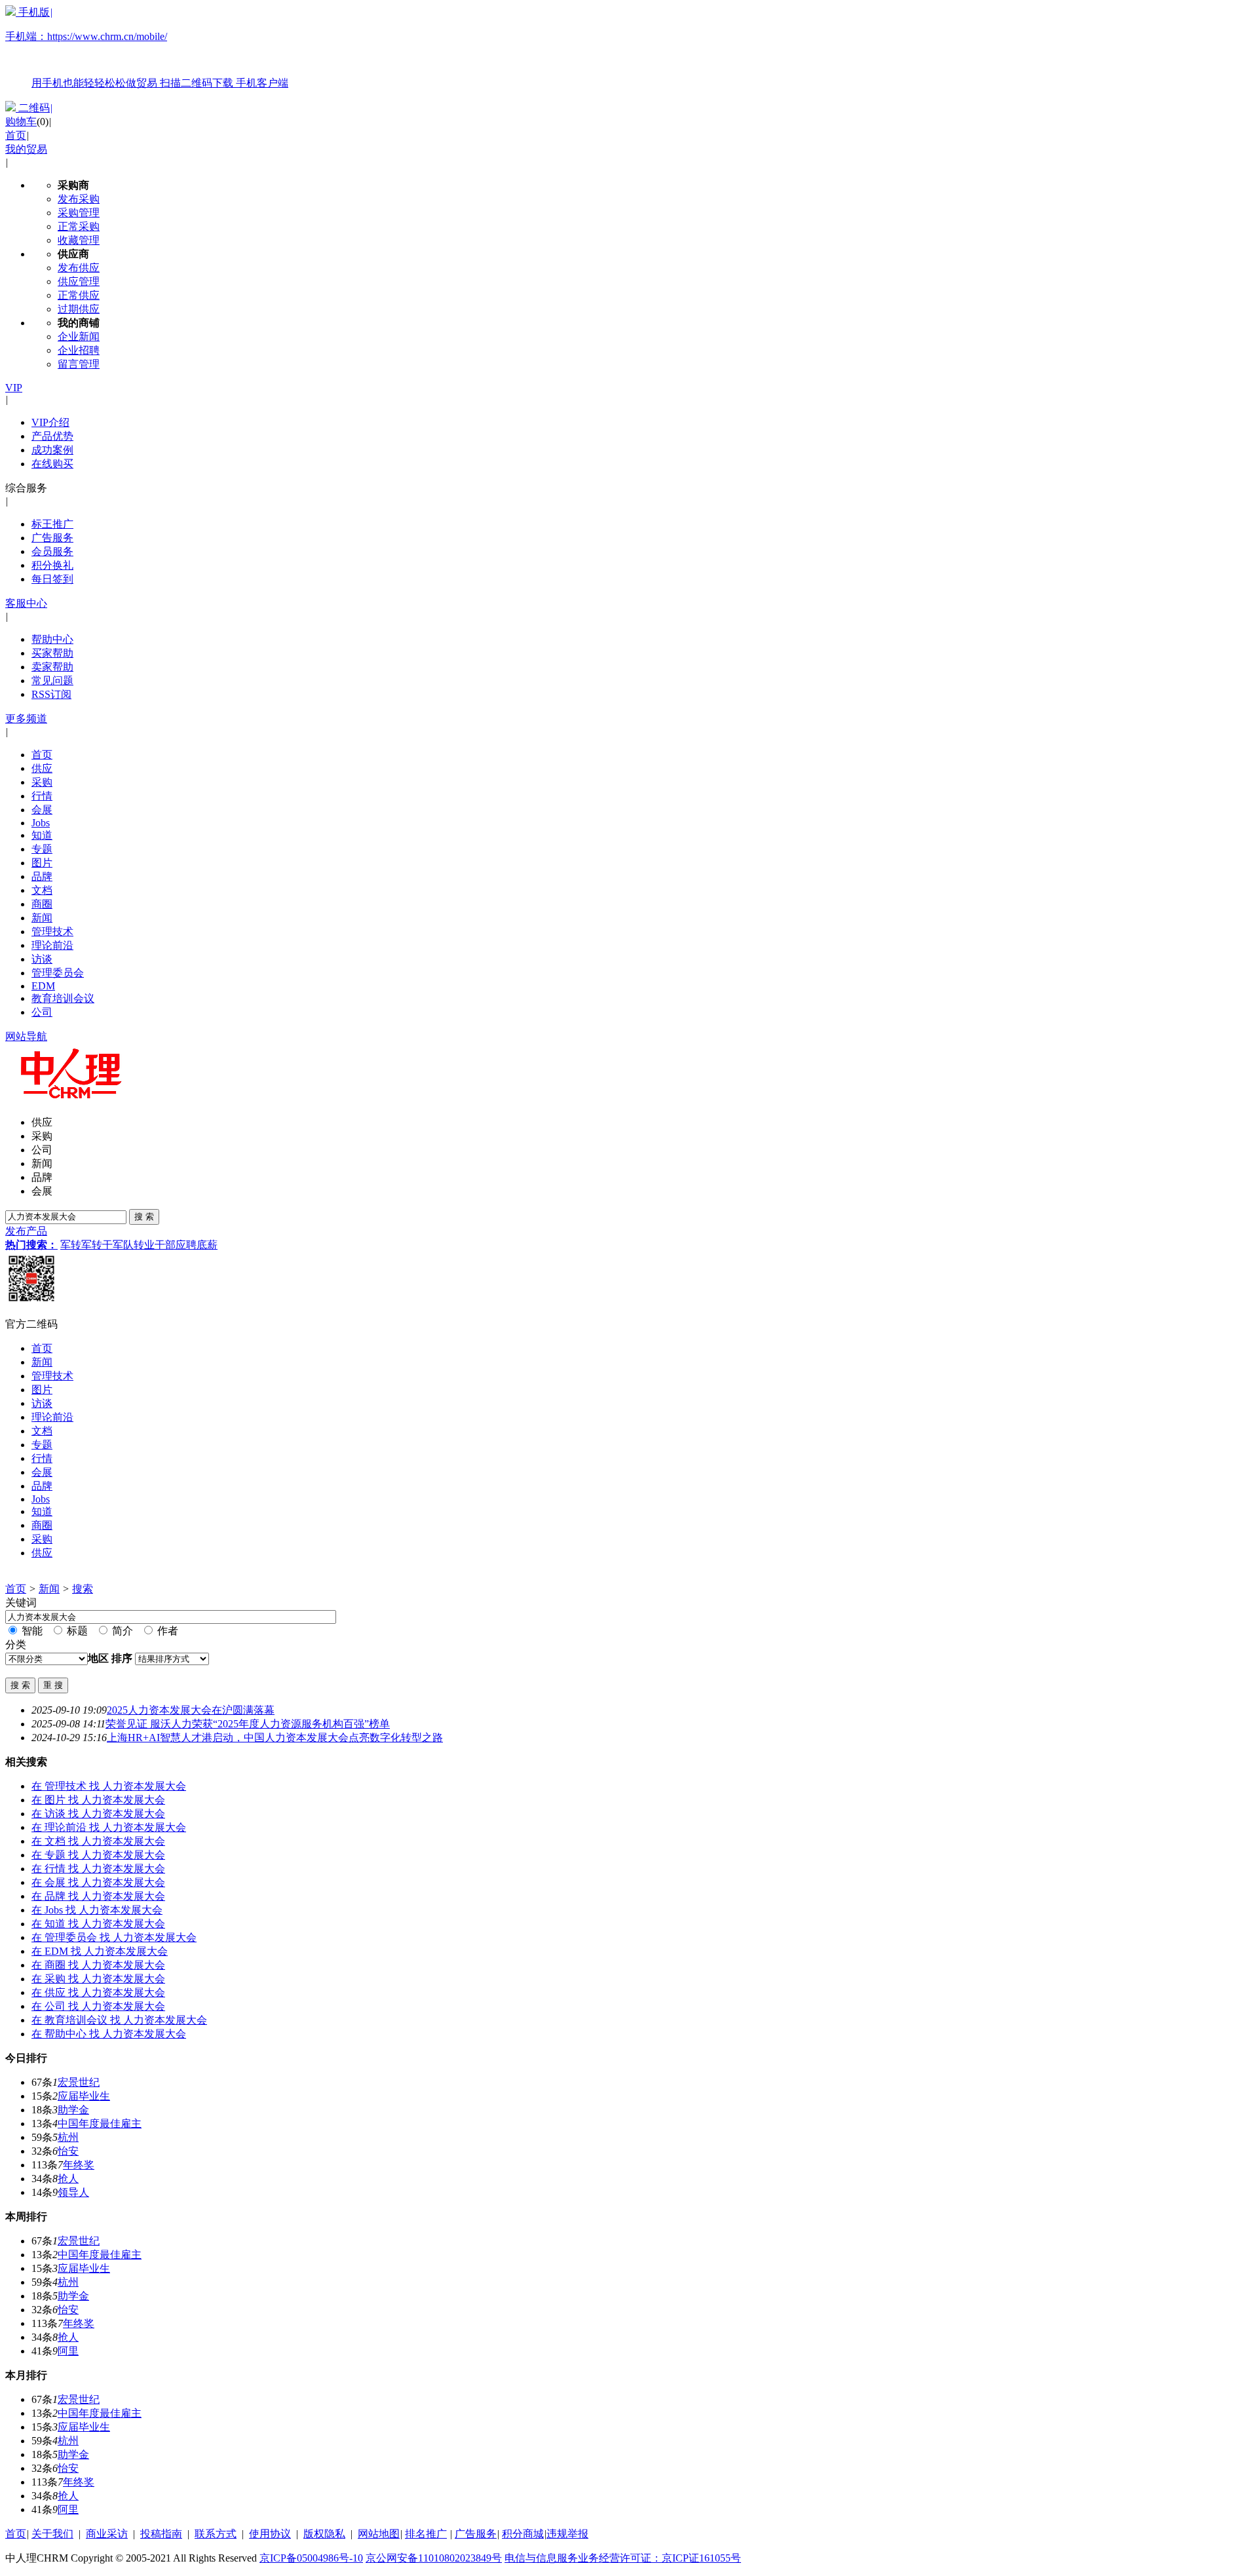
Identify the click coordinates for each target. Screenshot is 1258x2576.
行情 (42, 796)
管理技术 (52, 932)
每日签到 (52, 579)
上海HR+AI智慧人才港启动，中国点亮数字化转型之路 (275, 1738)
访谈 (42, 959)
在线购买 (52, 464)
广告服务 (52, 538)
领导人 (73, 2192)
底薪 (207, 1245)
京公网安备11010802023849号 (434, 2558)
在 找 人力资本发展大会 (109, 1786)
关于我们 (52, 2534)
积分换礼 (52, 565)
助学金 (73, 2110)
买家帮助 (52, 653)
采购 (42, 782)
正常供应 (79, 295)
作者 (166, 1631)
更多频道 (26, 719)
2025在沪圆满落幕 (191, 1710)
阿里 (68, 2351)
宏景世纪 (79, 2082)
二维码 (34, 108)
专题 (42, 849)
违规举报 (567, 2534)
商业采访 (107, 2534)
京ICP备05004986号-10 (311, 2558)
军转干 (97, 1245)
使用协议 (270, 2534)
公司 (42, 1012)
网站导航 (26, 1036)
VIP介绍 (50, 422)
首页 (16, 135)
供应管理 (79, 281)
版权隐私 (324, 2534)
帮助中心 (52, 639)
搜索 (83, 1589)
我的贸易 (26, 149)
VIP (14, 388)
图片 (42, 863)
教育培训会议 (63, 998)
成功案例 (52, 450)
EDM (43, 986)
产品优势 (52, 436)
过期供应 (79, 309)
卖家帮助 (52, 667)
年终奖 (79, 2165)
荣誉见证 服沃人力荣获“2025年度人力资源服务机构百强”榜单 (248, 1724)
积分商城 (523, 2534)
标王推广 (52, 524)
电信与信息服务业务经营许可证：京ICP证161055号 (623, 2558)
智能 (31, 1631)
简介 (121, 1631)
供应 (42, 768)
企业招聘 (79, 350)
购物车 (21, 122)
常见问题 (52, 681)
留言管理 (79, 364)
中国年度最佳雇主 (100, 2124)
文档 (42, 890)
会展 (42, 810)
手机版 (147, 48)
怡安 (68, 2151)
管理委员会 (58, 973)
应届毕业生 (84, 2096)
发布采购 (79, 199)
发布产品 (26, 1231)
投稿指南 (161, 2534)
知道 (42, 835)
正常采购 (79, 226)
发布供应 (79, 268)
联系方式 (216, 2534)
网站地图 (379, 2534)
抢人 (68, 2179)
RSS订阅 (51, 694)
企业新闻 (79, 336)
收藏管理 (79, 240)
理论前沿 (52, 945)
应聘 (186, 1245)
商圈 (42, 904)
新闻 (42, 918)
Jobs (41, 823)
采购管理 (79, 213)
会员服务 (52, 551)
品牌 (42, 876)
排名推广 (426, 2534)
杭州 (68, 2137)
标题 (76, 1631)
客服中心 (26, 603)
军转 (71, 1245)
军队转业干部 (144, 1245)
